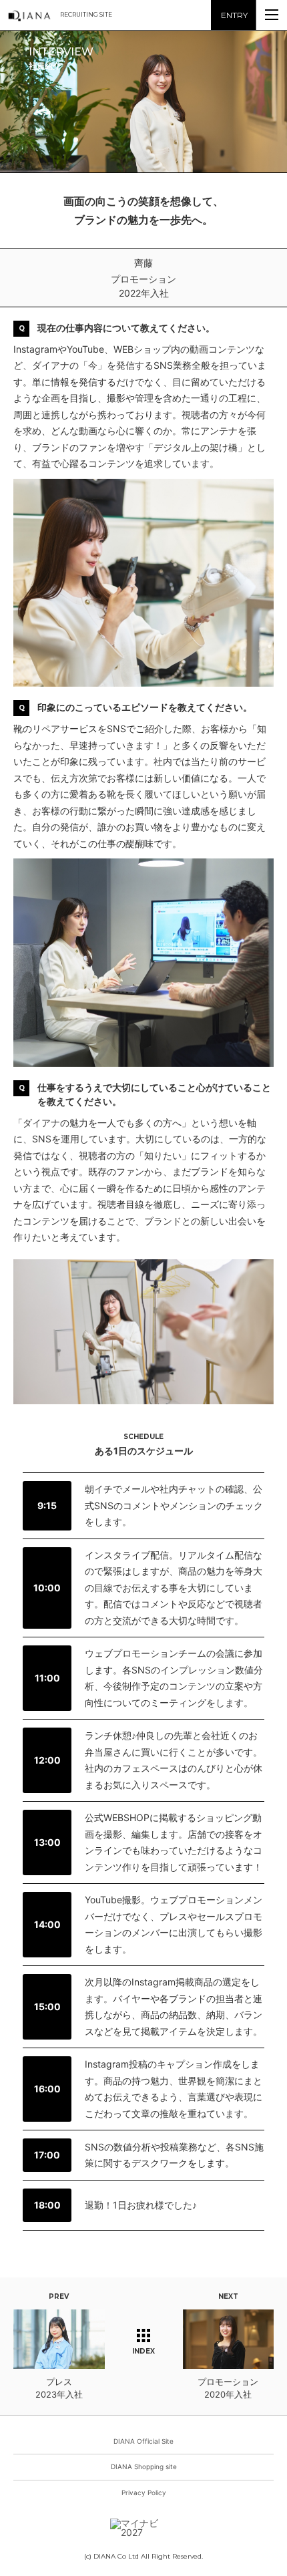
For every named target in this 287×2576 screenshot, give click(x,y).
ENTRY (234, 15)
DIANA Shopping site (144, 2466)
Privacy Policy (144, 2492)
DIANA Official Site (143, 2441)
